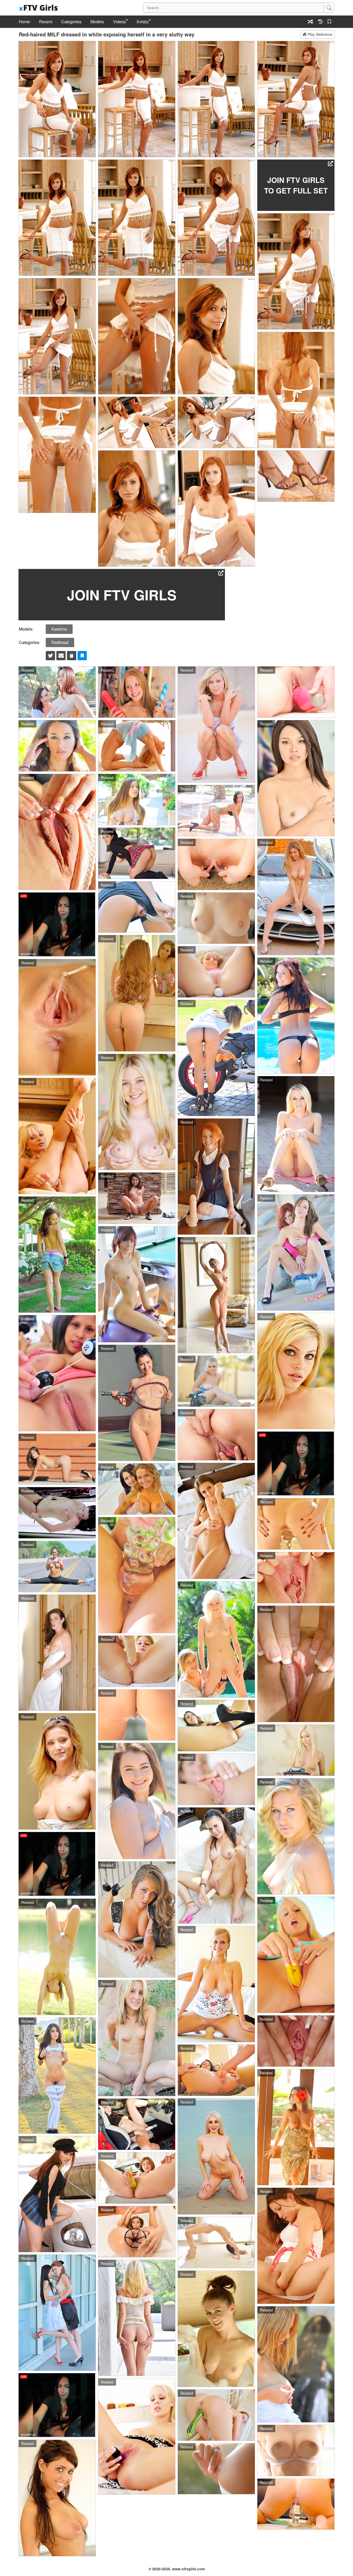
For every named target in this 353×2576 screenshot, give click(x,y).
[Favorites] (330, 22)
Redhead (60, 642)
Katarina (59, 629)
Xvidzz (143, 22)
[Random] (310, 22)
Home (24, 22)
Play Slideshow (320, 34)
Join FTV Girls (122, 595)
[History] (320, 22)
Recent (46, 22)
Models (97, 22)
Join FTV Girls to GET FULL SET (296, 185)
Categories (71, 22)
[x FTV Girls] (39, 8)
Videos (119, 22)
